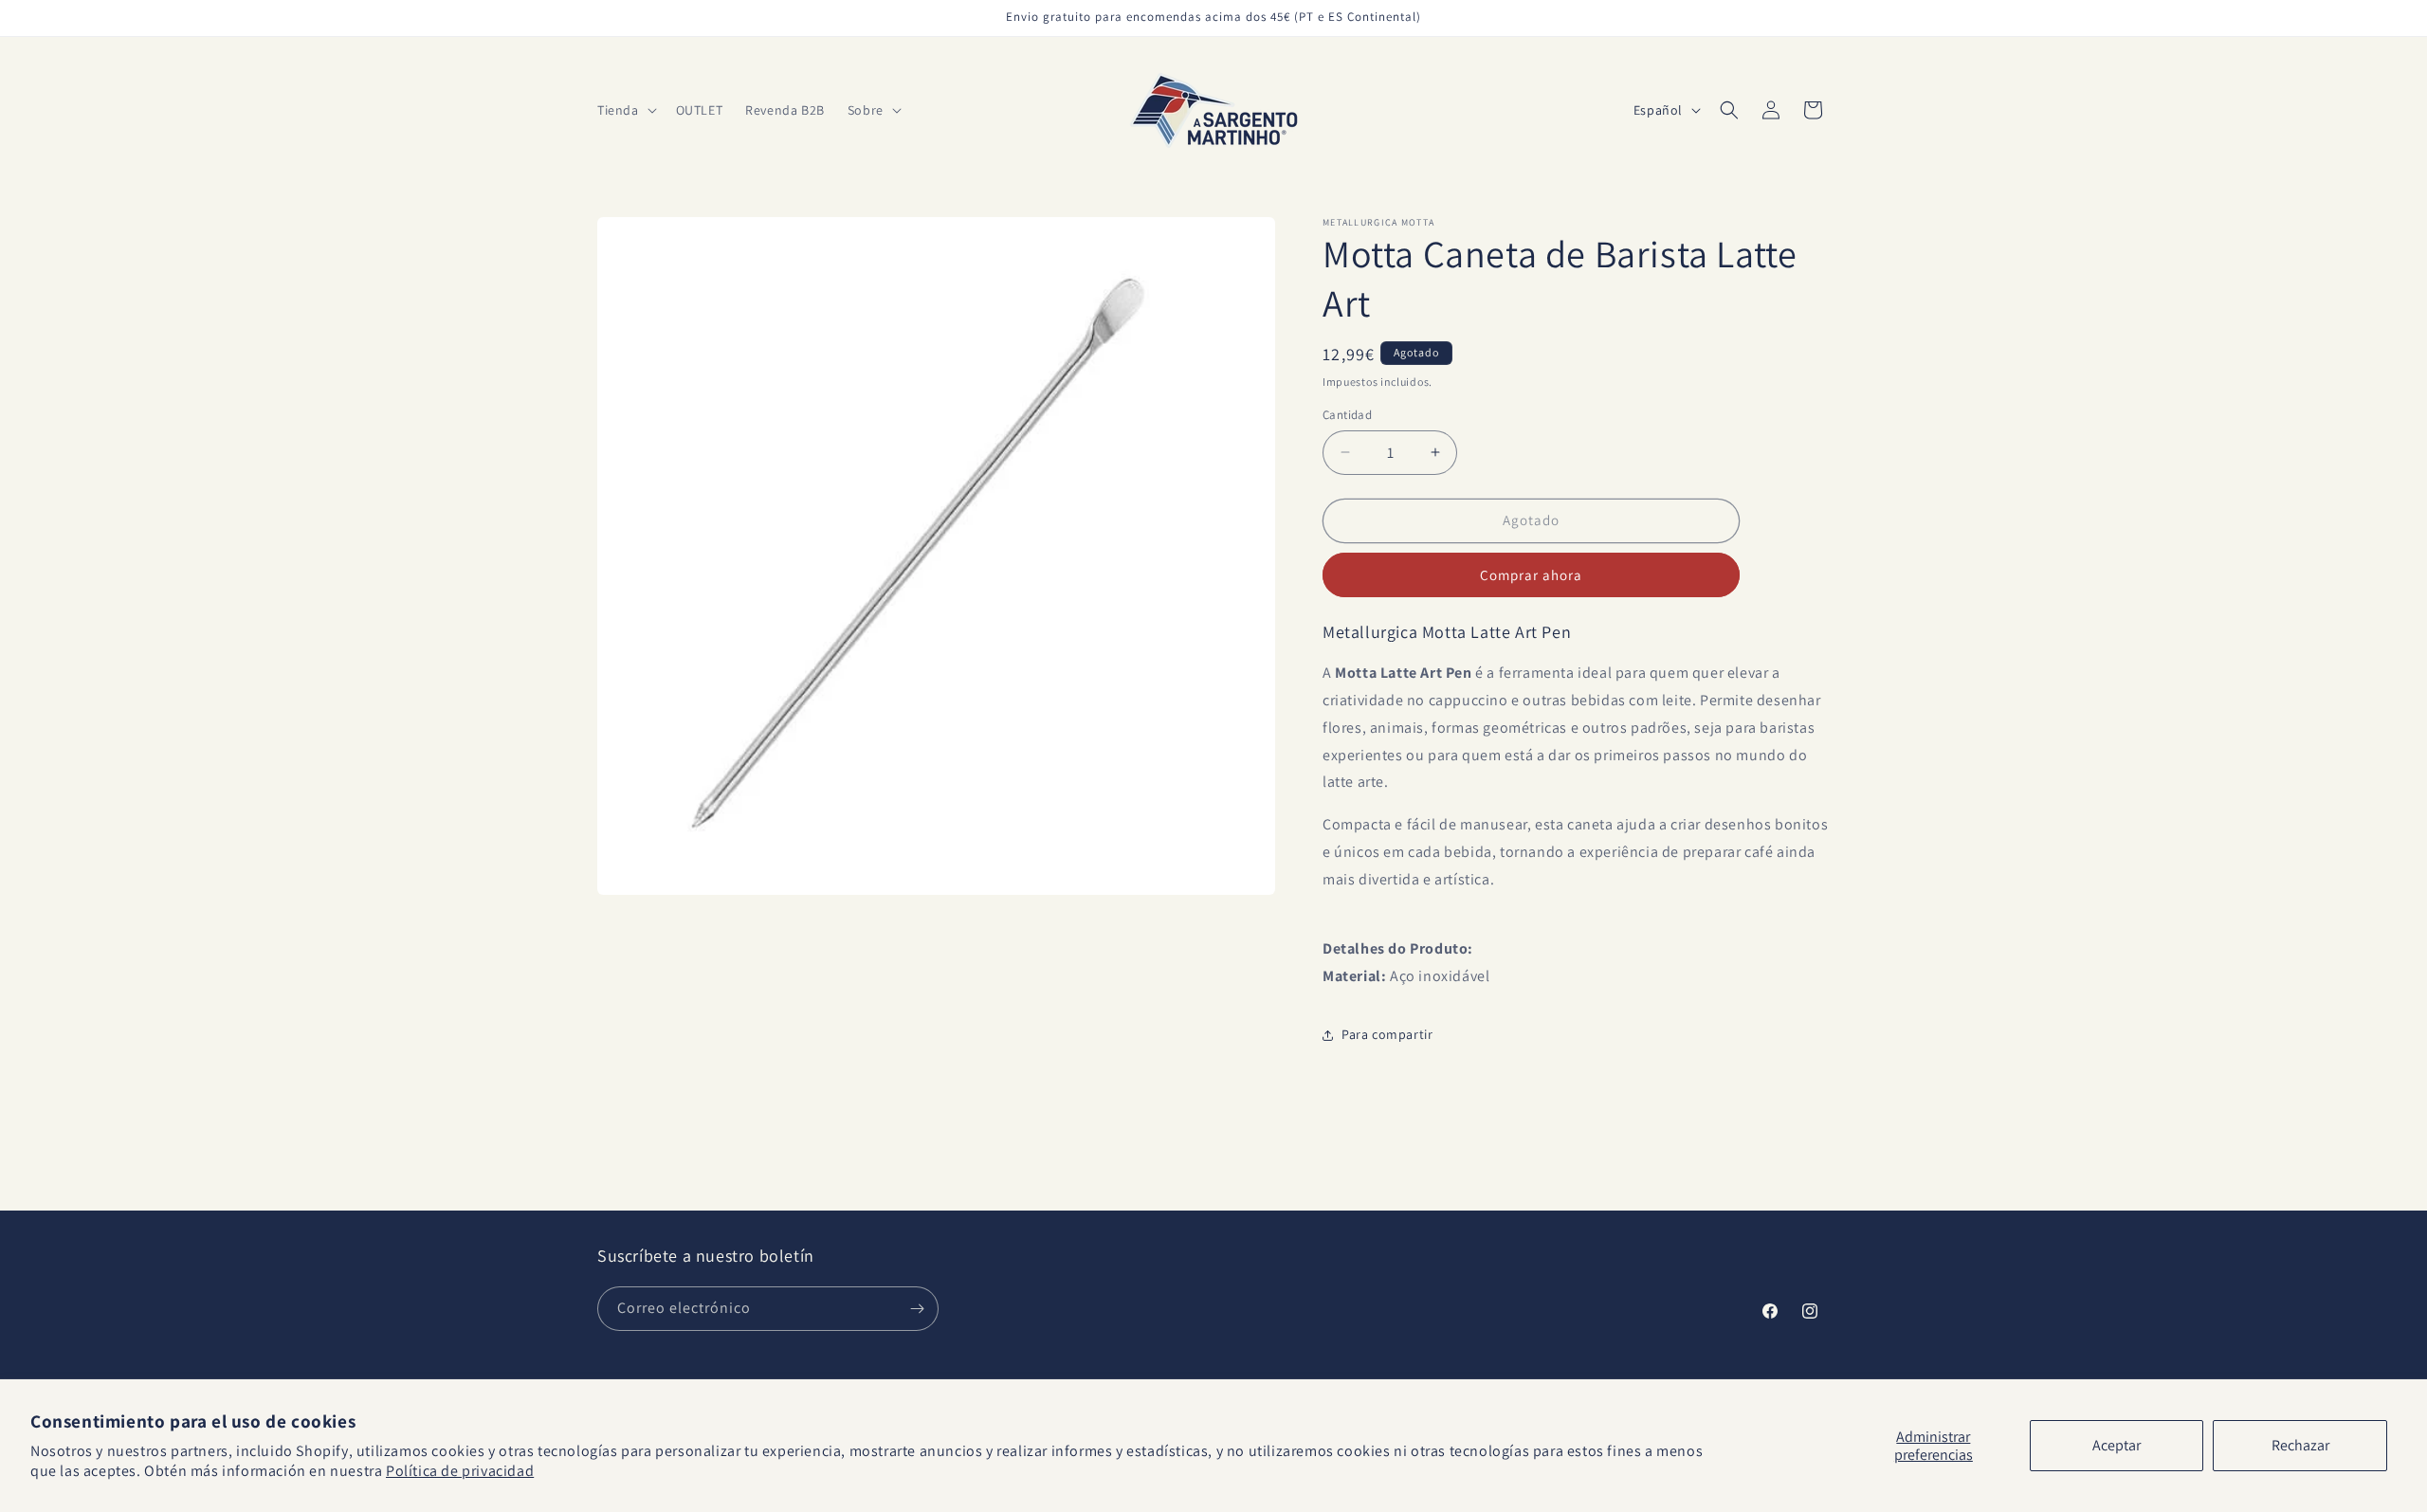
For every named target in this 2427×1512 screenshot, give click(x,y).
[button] (625, 110)
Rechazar (2300, 1445)
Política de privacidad (460, 1471)
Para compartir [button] (1387, 1034)
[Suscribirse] (917, 1309)
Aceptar (2117, 1445)
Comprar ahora (1531, 575)
